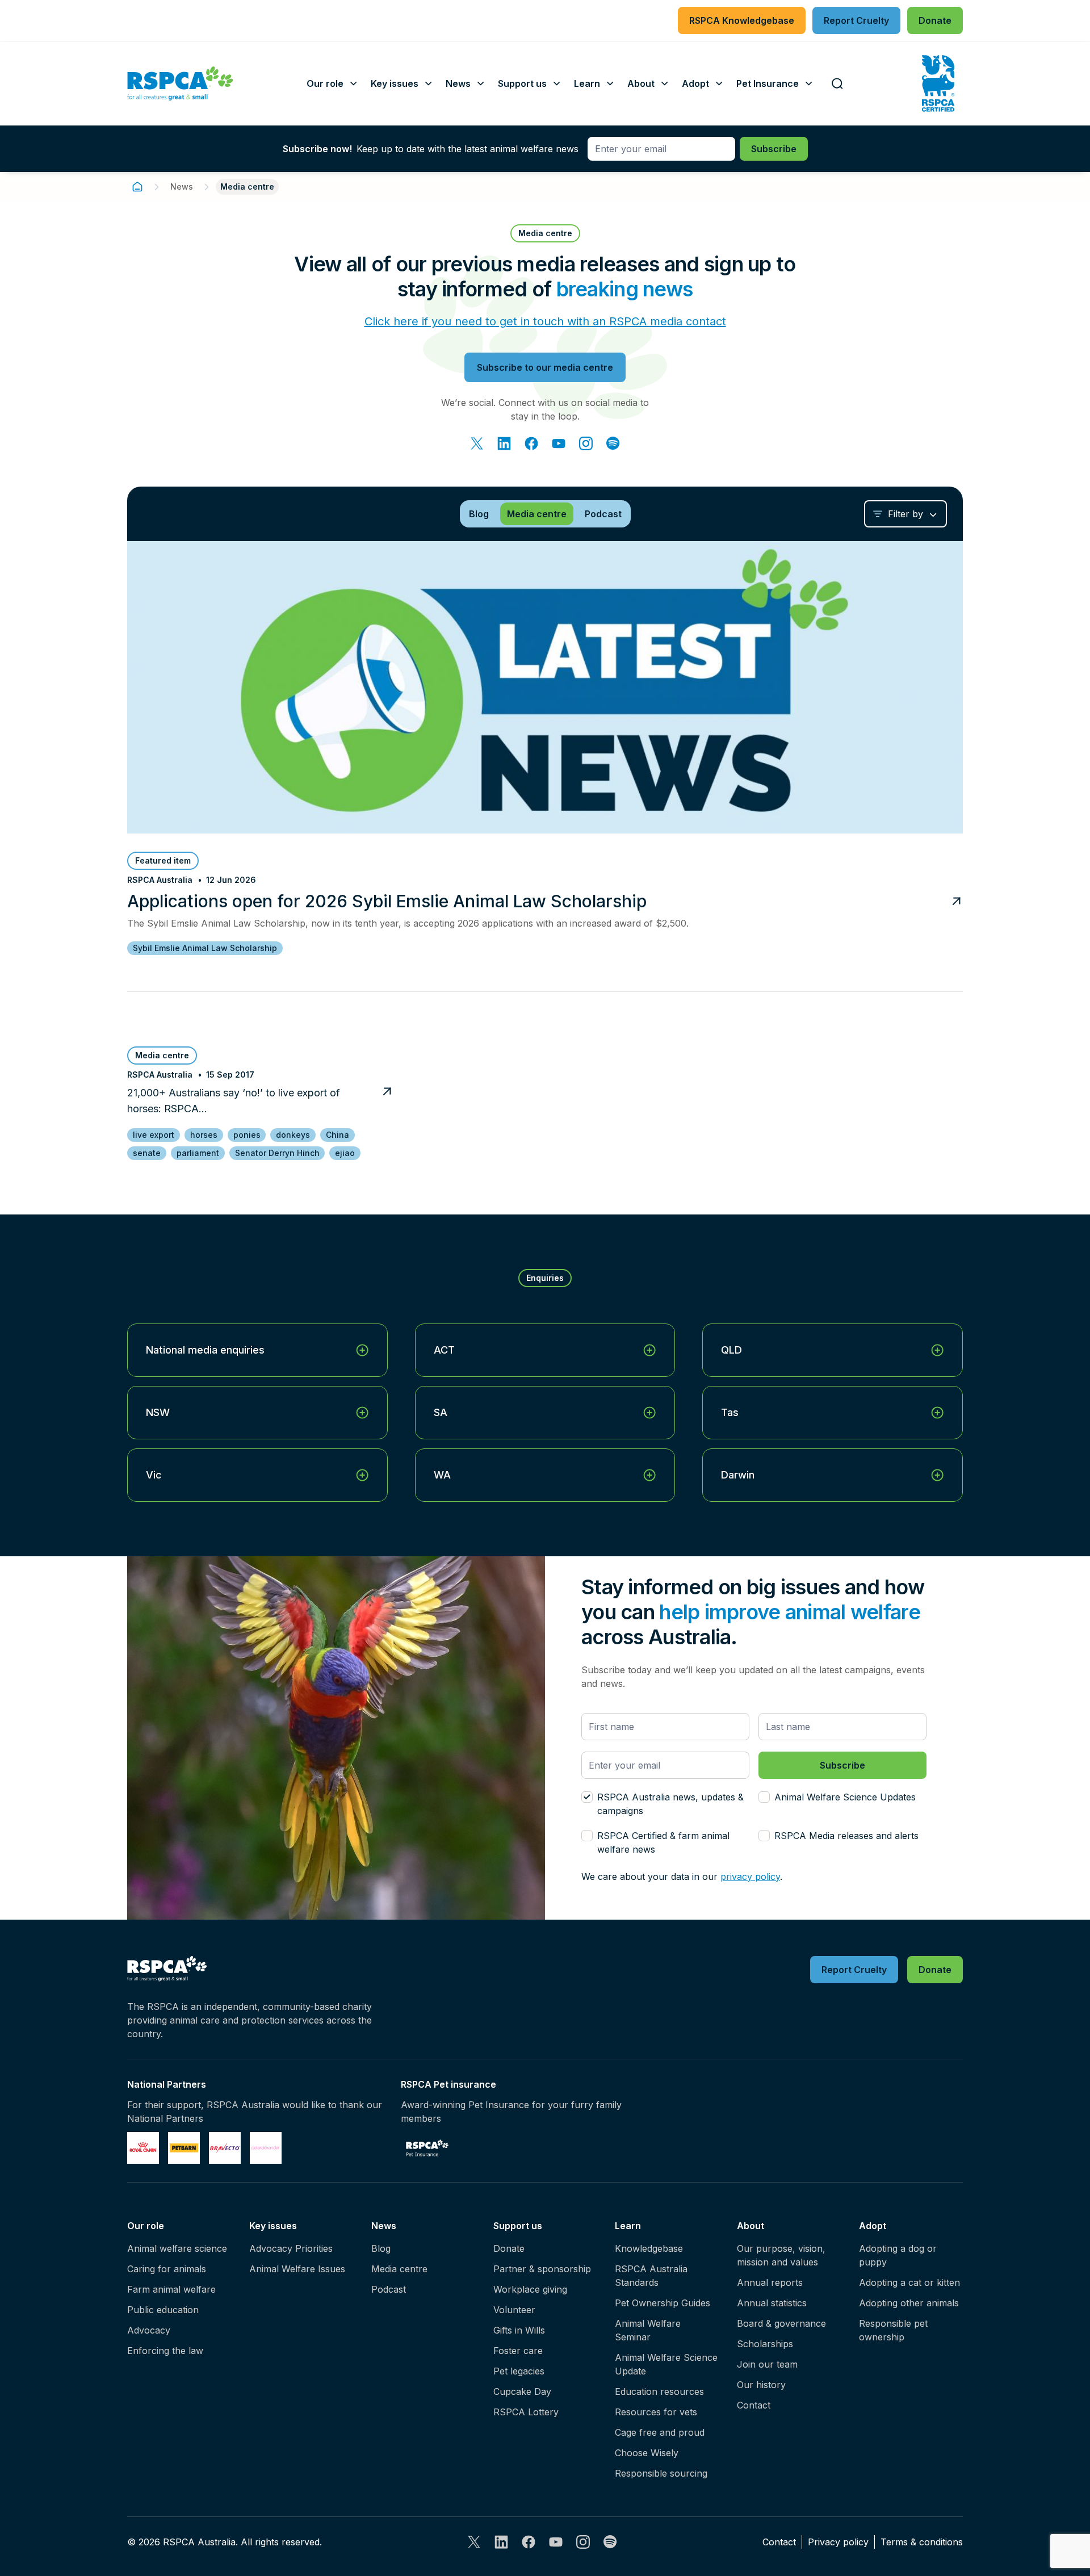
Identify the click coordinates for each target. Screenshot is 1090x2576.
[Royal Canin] (143, 2148)
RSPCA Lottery (526, 2412)
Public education (163, 2310)
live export (154, 1135)
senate (147, 1153)
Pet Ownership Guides (663, 2303)
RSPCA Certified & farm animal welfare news (663, 1842)
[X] (477, 443)
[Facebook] (531, 443)
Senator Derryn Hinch (277, 1153)
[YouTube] (559, 443)
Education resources (659, 2391)
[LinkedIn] (504, 443)
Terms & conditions (922, 2542)
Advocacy (149, 2330)
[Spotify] (613, 443)
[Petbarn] (184, 2148)
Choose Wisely (647, 2453)
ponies (247, 1135)
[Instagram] (586, 443)
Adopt (873, 2226)
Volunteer (514, 2310)
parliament (198, 1153)
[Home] (137, 187)
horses (204, 1135)
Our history (761, 2385)
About (751, 2226)
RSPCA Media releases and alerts (846, 1836)
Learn (628, 2226)
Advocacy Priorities (291, 2248)
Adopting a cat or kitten (909, 2282)
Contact (754, 2405)
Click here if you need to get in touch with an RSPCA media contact (545, 321)
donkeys (293, 1135)
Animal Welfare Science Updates (845, 1797)
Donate (509, 2248)
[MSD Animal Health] (225, 2148)
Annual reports (770, 2282)
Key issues (273, 2226)
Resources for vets (656, 2412)
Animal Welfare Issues (297, 2269)
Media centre (399, 2269)
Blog (381, 2248)
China (338, 1135)
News (182, 187)
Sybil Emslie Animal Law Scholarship (205, 948)
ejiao (345, 1153)
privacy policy (750, 1876)
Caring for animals (167, 2269)
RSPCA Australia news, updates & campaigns (670, 1804)
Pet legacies (519, 2371)
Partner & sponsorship (542, 2269)
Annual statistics (772, 2303)
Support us (518, 2226)
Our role (146, 2226)
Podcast (389, 2289)
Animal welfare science (177, 2248)
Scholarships (765, 2344)
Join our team (767, 2364)
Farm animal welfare (171, 2289)
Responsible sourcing (661, 2473)
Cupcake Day (522, 2391)
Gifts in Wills (519, 2330)
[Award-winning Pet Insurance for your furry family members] (427, 2148)
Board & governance (781, 2323)
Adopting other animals (909, 2303)
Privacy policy (838, 2542)
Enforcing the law (165, 2351)
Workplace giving (530, 2289)
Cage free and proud (660, 2432)
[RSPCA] (180, 83)
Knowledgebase (649, 2248)
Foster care (518, 2351)
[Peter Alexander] (266, 2148)
